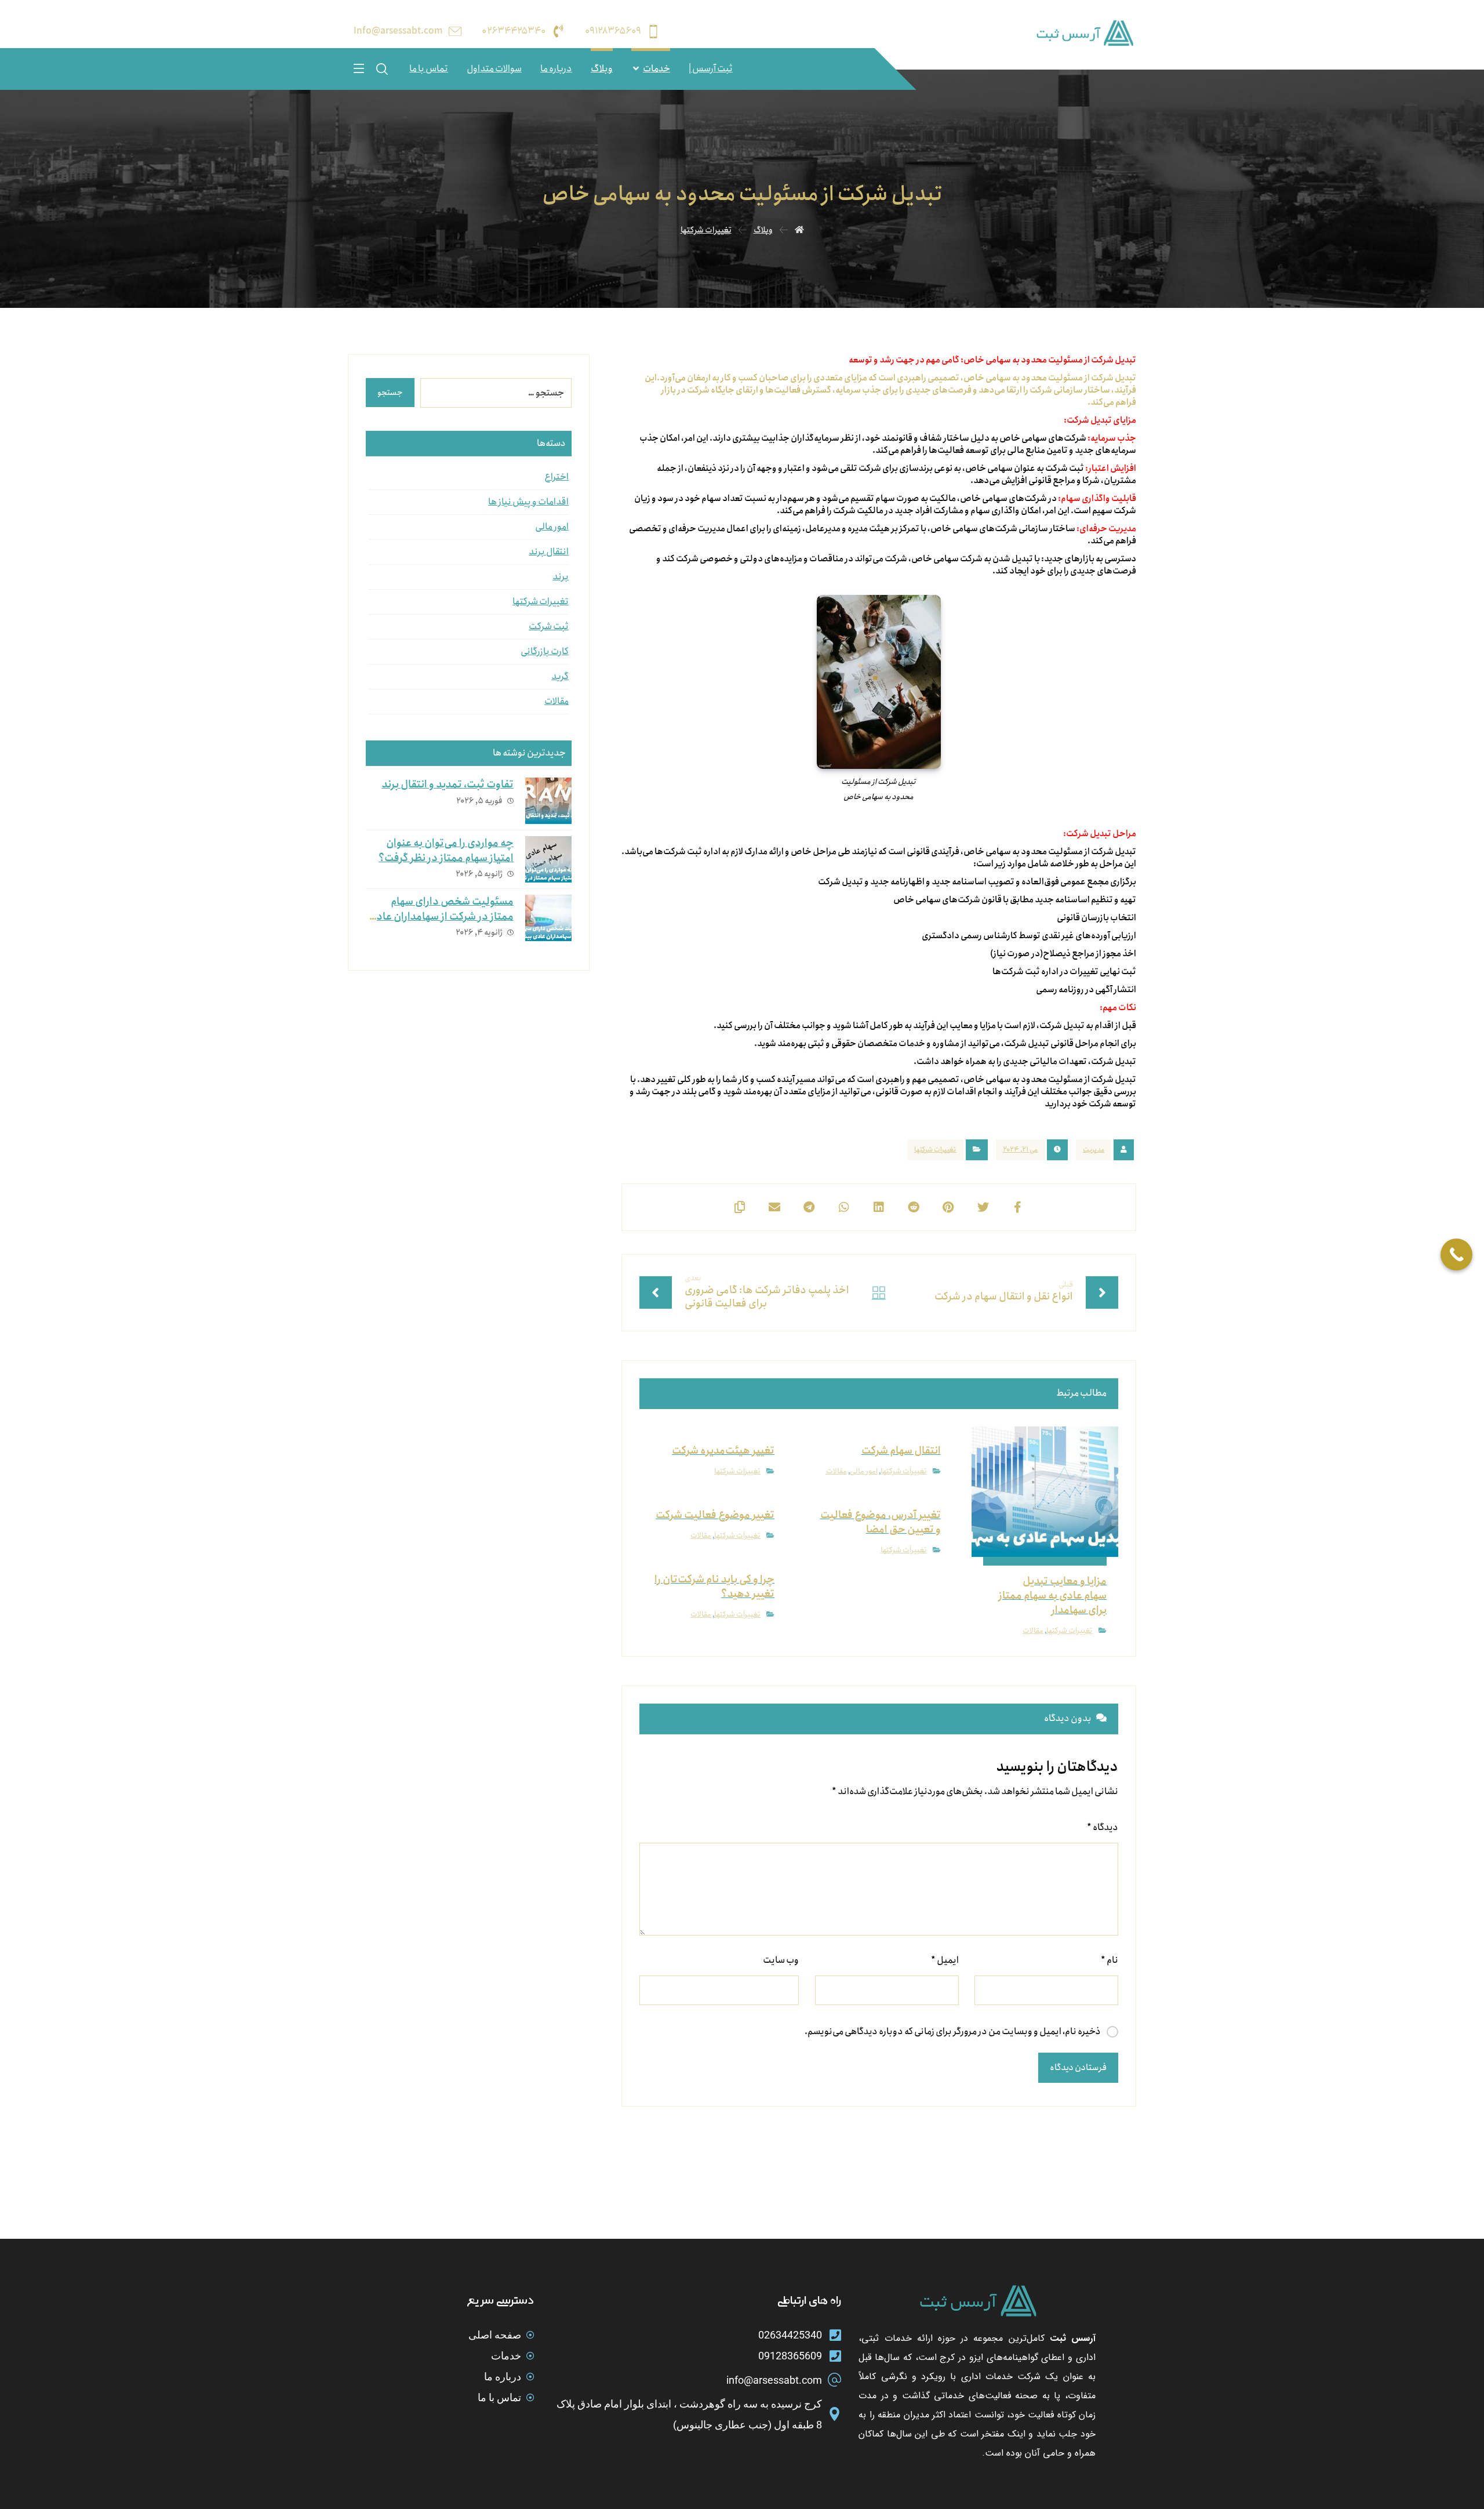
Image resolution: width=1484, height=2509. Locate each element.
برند (561, 577)
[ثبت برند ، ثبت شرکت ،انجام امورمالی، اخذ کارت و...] (1084, 33)
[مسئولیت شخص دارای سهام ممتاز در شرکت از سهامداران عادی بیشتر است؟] (548, 918)
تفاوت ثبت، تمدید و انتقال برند (448, 785)
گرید (560, 676)
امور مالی (864, 1471)
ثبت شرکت (549, 627)
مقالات (1033, 1631)
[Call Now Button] (1456, 1254)
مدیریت (1094, 1150)
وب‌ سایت (781, 1960)
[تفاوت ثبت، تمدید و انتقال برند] (548, 801)
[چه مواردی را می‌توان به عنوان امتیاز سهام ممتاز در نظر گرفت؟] (548, 859)
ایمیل (945, 1960)
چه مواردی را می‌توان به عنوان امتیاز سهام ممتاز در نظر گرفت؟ (446, 850)
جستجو (390, 393)
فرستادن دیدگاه (1078, 2068)
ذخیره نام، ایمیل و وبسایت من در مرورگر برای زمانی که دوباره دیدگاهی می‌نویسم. (953, 2031)
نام (1110, 1960)
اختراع (556, 477)
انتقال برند (549, 552)
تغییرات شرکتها (935, 1150)
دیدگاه (1103, 1827)
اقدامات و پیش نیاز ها (528, 502)
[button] (359, 68)
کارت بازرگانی (545, 651)
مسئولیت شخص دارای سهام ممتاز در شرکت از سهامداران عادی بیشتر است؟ (441, 916)
